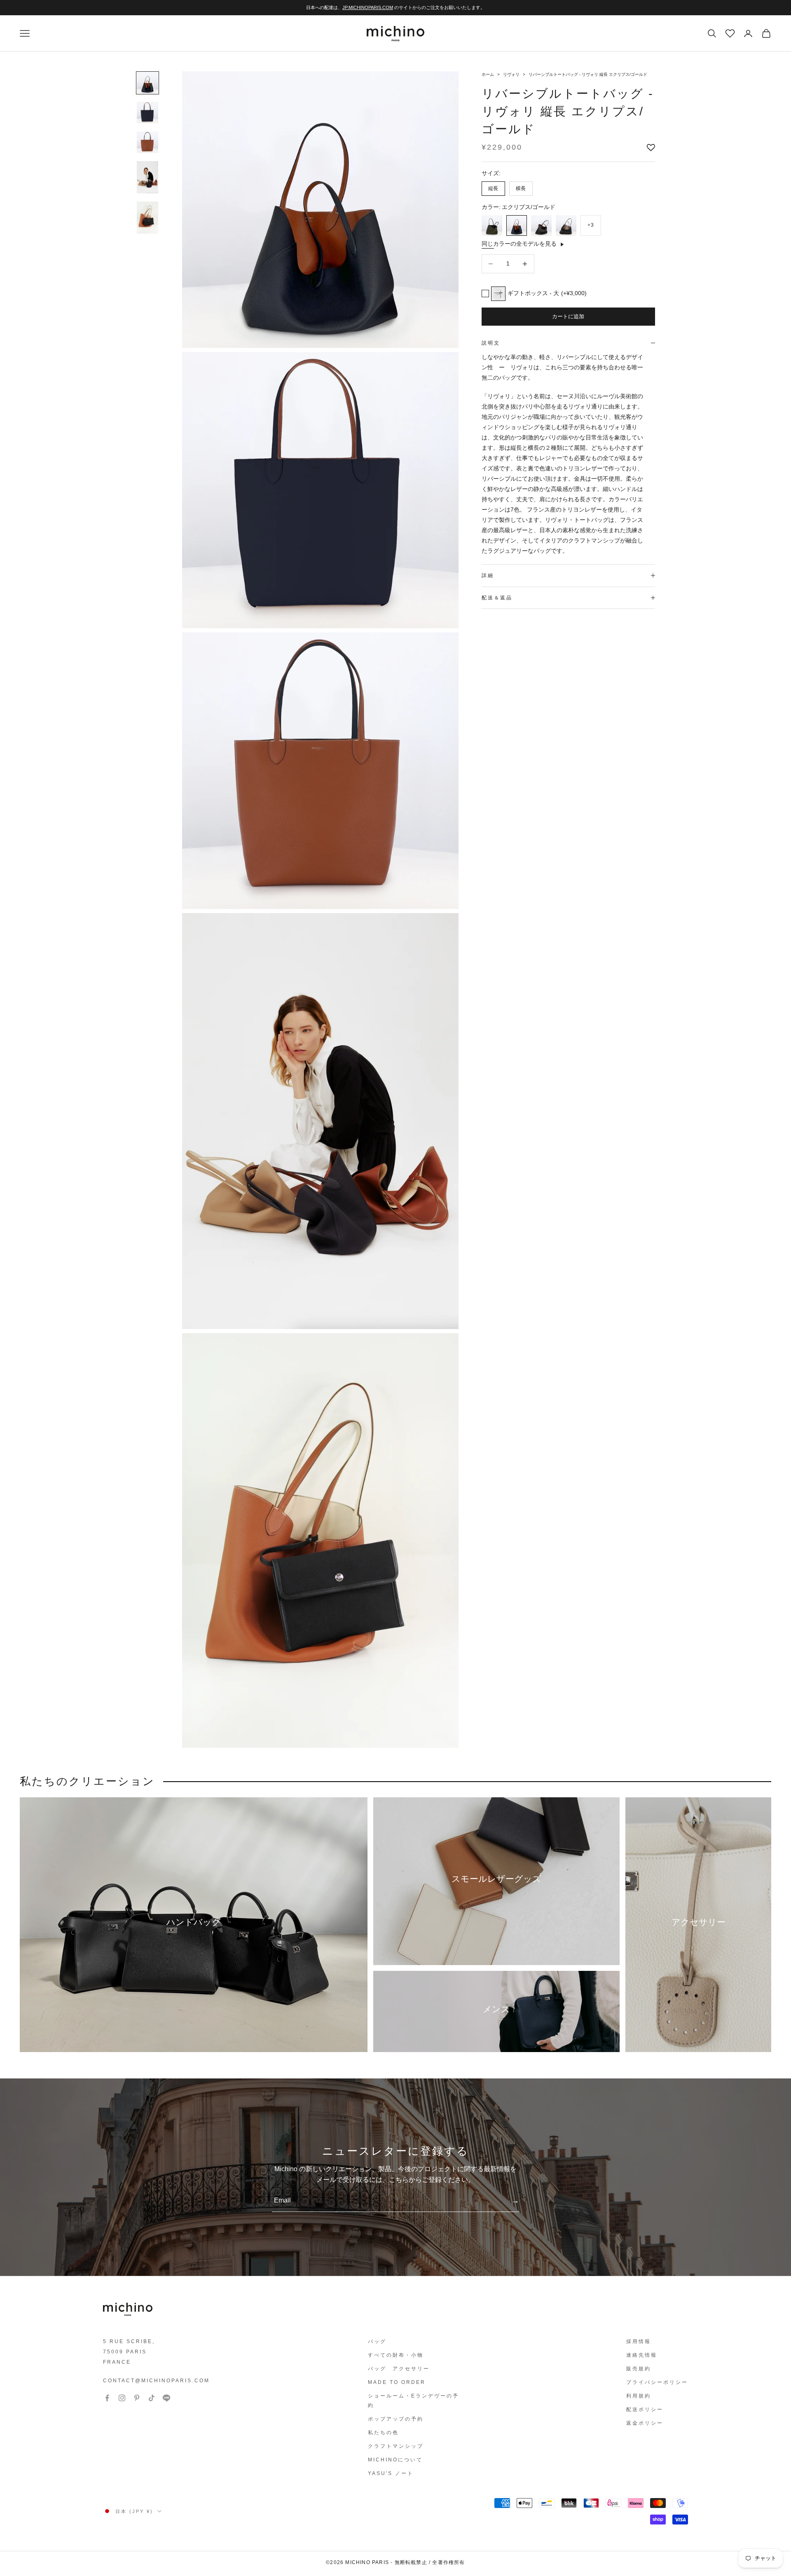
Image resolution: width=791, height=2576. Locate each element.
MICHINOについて (395, 2460)
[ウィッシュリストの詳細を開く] (729, 33)
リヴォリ (512, 74)
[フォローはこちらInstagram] (122, 2398)
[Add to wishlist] (651, 148)
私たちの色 (383, 2433)
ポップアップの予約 (396, 2419)
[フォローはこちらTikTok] (152, 2398)
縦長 (493, 188)
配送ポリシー (645, 2409)
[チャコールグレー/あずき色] (541, 225)
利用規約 (639, 2396)
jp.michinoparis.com (368, 7)
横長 (521, 188)
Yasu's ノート (391, 2473)
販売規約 (639, 2369)
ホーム (488, 74)
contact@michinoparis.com (156, 2381)
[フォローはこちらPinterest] (137, 2398)
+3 (591, 225)
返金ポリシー (645, 2423)
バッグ (377, 2341)
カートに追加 (568, 316)
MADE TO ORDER (397, 2382)
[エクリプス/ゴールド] (517, 225)
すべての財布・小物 (396, 2355)
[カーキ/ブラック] (492, 225)
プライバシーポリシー (657, 2382)
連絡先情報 (642, 2355)
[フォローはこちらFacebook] (107, 2398)
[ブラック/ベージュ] (566, 225)
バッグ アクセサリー (399, 2369)
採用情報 (639, 2341)
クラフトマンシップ (396, 2446)
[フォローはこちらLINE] (166, 2398)
